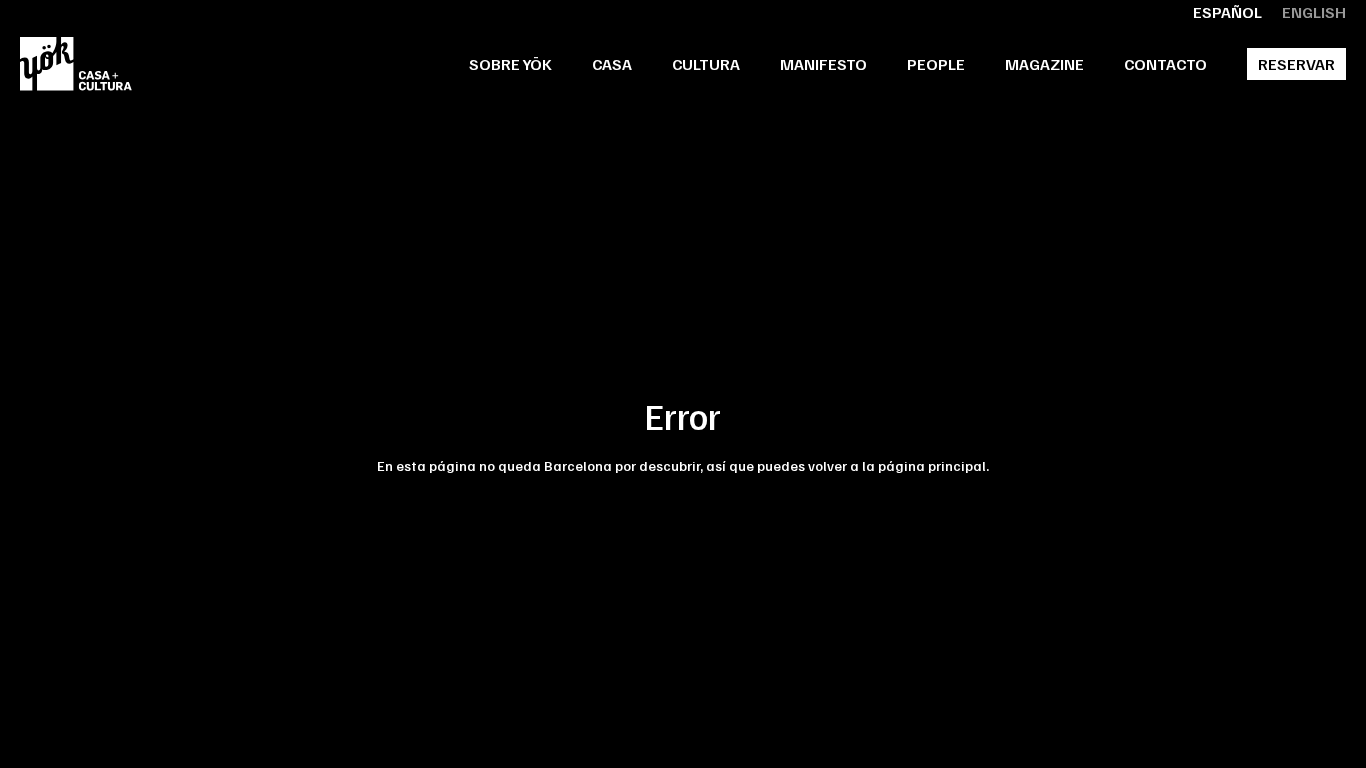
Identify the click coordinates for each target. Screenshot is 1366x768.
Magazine (1044, 64)
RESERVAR (1296, 64)
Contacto (1165, 64)
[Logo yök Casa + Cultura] (76, 64)
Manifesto (823, 64)
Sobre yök (510, 64)
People (936, 64)
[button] (612, 64)
